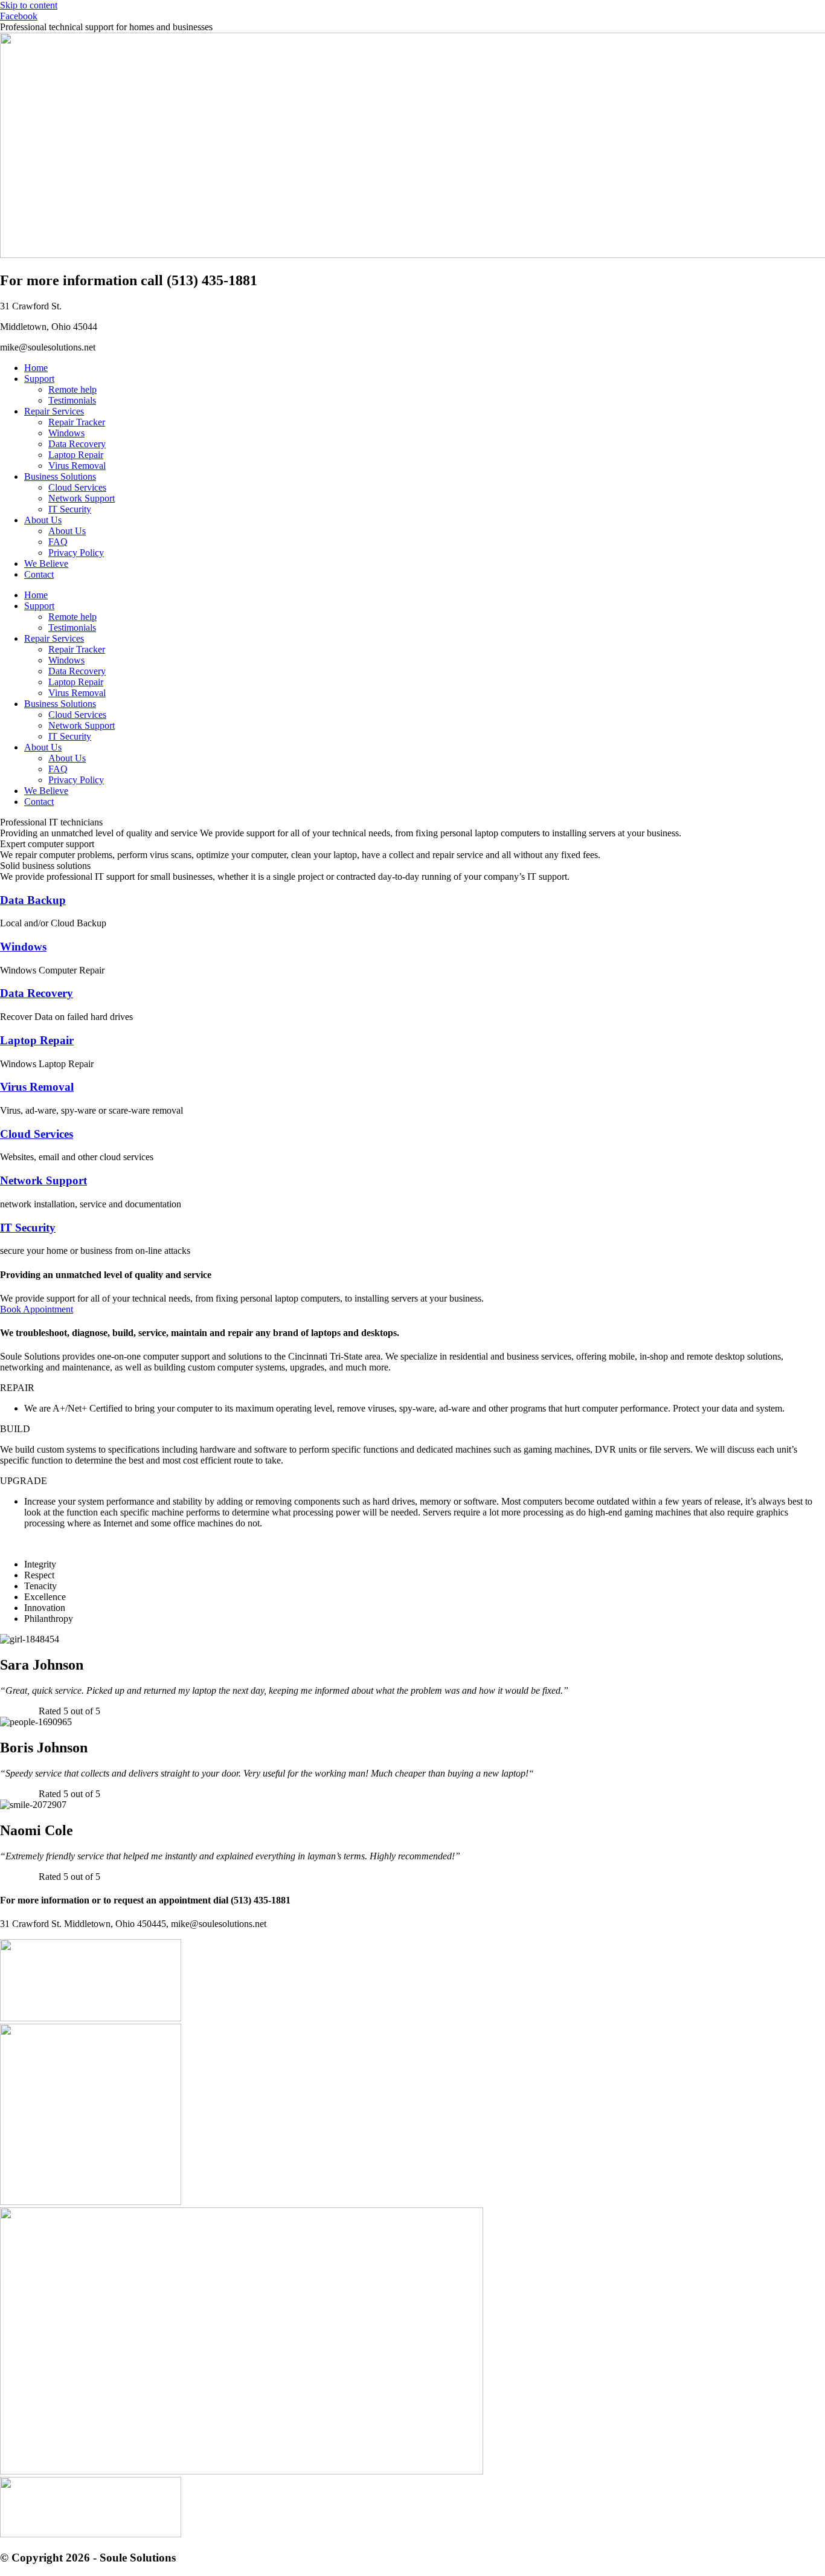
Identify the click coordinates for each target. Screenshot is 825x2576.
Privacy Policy (76, 553)
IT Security (70, 509)
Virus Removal (77, 466)
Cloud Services (77, 487)
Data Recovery (77, 444)
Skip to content (29, 5)
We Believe (46, 563)
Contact (39, 574)
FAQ (58, 542)
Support (39, 379)
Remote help (72, 389)
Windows (66, 433)
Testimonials (72, 400)
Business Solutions (60, 476)
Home (36, 368)
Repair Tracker (77, 422)
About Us (43, 520)
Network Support (82, 498)
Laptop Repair (76, 455)
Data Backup (33, 900)
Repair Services (54, 411)
